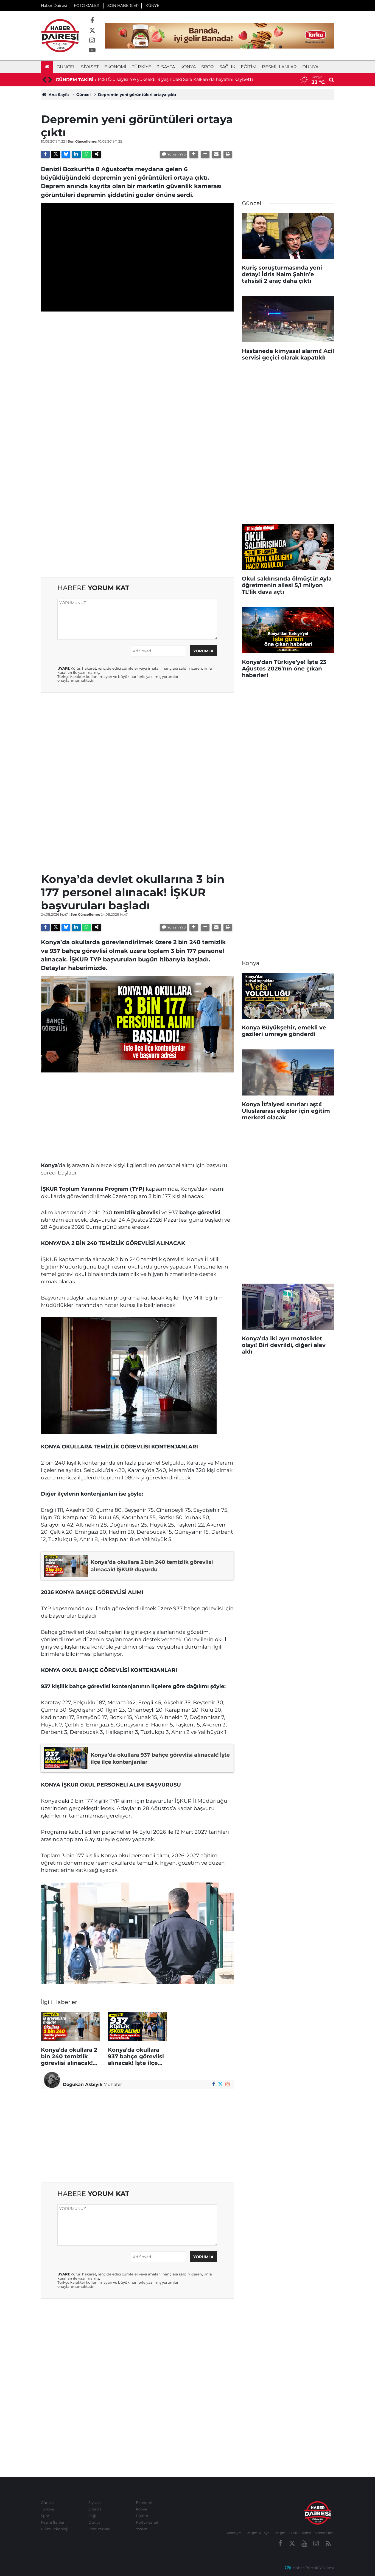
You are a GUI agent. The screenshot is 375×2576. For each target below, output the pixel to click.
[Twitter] (55, 154)
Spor (208, 67)
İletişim (279, 2533)
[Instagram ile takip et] (92, 41)
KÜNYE (152, 5)
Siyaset (90, 67)
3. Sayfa (166, 67)
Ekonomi (115, 67)
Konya (188, 67)
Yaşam (142, 2529)
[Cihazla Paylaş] (97, 154)
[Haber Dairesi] (60, 35)
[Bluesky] (66, 154)
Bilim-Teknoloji (55, 2529)
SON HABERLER (123, 5)
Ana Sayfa (58, 95)
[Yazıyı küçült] (205, 154)
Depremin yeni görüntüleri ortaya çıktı (137, 95)
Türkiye (142, 67)
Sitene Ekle (324, 2533)
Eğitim (249, 67)
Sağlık (227, 67)
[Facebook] (45, 154)
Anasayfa (234, 2533)
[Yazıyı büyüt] (194, 154)
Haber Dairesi (54, 5)
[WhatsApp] (86, 154)
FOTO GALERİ (87, 5)
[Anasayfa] (47, 67)
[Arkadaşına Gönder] (216, 154)
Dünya (310, 67)
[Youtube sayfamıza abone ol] (92, 50)
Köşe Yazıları (100, 2529)
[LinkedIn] (76, 154)
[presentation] (44, 80)
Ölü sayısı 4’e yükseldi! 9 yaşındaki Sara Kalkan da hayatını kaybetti (180, 79)
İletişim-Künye (258, 2533)
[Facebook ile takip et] (92, 21)
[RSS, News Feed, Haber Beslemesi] (328, 2544)
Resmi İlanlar (279, 67)
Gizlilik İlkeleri (300, 2533)
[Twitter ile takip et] (92, 31)
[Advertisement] (137, 354)
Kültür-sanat (147, 2522)
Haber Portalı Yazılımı (313, 2568)
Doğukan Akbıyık (83, 2084)
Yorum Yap (177, 154)
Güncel (66, 67)
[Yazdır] (228, 154)
